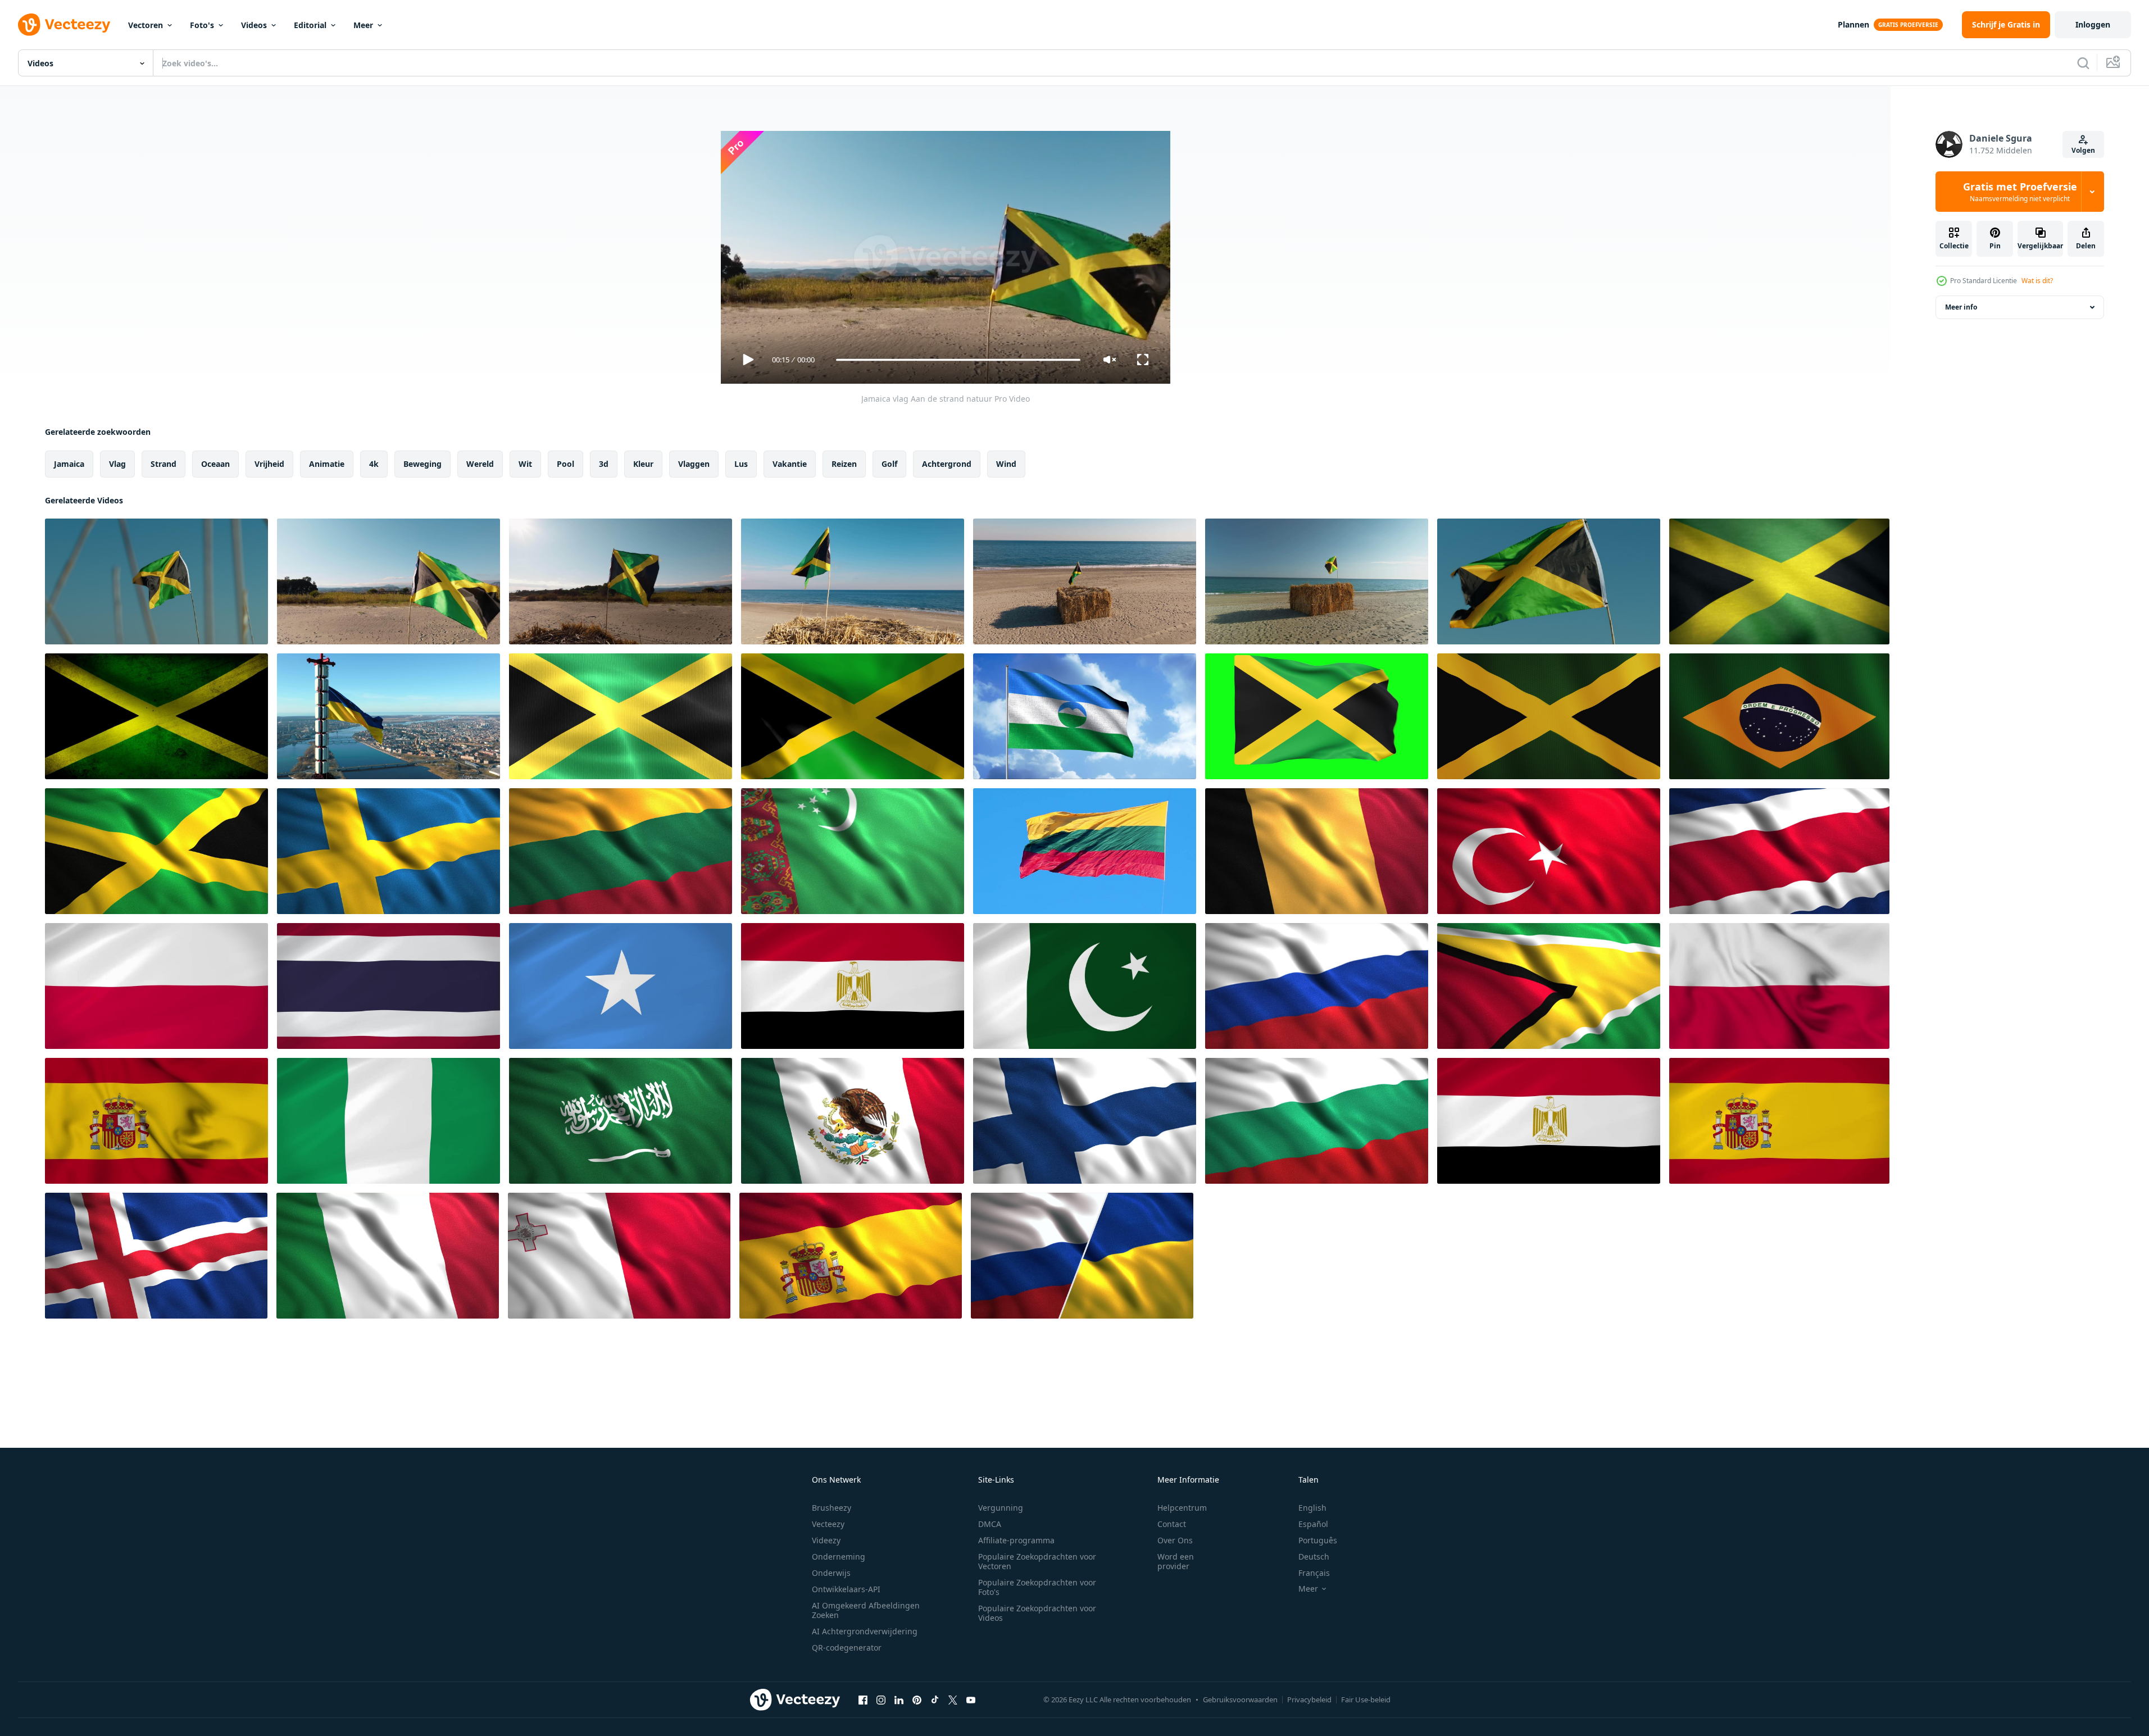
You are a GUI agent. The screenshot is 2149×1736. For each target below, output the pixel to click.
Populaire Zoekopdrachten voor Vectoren (1037, 1561)
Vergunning (1001, 1508)
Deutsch (1314, 1557)
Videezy (826, 1540)
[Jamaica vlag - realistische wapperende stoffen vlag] (621, 716)
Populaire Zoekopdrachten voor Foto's (1037, 1587)
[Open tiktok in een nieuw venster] (935, 1699)
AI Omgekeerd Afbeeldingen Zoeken (866, 1610)
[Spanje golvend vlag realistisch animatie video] (156, 1121)
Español (1313, 1524)
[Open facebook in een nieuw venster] (863, 1699)
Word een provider (1176, 1561)
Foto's (202, 25)
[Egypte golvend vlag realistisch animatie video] (853, 986)
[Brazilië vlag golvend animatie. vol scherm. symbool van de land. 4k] (1779, 716)
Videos (254, 25)
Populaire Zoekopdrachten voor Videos (1037, 1613)
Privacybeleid (1309, 1699)
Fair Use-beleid (1366, 1699)
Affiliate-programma (1016, 1540)
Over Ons (1175, 1540)
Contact (1172, 1524)
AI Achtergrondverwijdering (865, 1631)
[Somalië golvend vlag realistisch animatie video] (621, 986)
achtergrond (947, 464)
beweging (422, 464)
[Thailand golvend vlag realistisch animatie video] (389, 986)
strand (163, 464)
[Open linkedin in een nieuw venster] (899, 1699)
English (1312, 1508)
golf (889, 464)
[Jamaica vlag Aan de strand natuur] (389, 581)
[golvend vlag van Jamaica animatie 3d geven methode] (1317, 716)
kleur (643, 464)
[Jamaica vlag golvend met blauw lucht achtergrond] (1549, 581)
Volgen (2083, 150)
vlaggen (694, 464)
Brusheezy (832, 1508)
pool (565, 464)
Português (1318, 1540)
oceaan (215, 464)
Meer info (1961, 307)
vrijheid (269, 464)
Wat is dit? (2037, 281)
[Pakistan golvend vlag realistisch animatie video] (1085, 986)
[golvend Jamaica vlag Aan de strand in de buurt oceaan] (853, 581)
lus (741, 464)
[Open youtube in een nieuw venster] (971, 1699)
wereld (480, 464)
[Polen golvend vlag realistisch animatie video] (156, 986)
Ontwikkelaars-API (846, 1589)
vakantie (790, 464)
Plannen (1853, 24)
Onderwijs (831, 1573)
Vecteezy (828, 1524)
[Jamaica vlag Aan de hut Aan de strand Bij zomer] (1085, 581)
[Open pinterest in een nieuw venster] (917, 1699)
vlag (117, 464)
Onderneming (839, 1557)
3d (604, 464)
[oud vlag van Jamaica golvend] (156, 716)
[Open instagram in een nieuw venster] (881, 1699)
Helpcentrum (1182, 1508)
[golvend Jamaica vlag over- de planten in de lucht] (156, 581)
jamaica (69, 464)
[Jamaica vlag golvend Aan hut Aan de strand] (621, 581)
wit (525, 464)
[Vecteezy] (64, 25)
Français (1314, 1573)
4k (374, 464)
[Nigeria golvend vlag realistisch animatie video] (389, 1121)
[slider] (958, 360)
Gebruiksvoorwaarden (1240, 1699)
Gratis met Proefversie (2020, 192)
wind (1006, 464)
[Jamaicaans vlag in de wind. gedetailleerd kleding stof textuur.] (853, 716)
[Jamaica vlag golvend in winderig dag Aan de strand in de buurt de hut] (1317, 581)
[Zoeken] (2083, 63)
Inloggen (2093, 24)
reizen (844, 464)
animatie (327, 464)
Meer (363, 25)
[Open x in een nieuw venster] (953, 1699)
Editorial (310, 25)
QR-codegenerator (847, 1648)
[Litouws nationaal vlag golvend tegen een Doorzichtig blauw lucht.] (1085, 851)
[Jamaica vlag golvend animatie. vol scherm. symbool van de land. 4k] (1549, 716)
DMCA (990, 1524)
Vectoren (146, 25)
